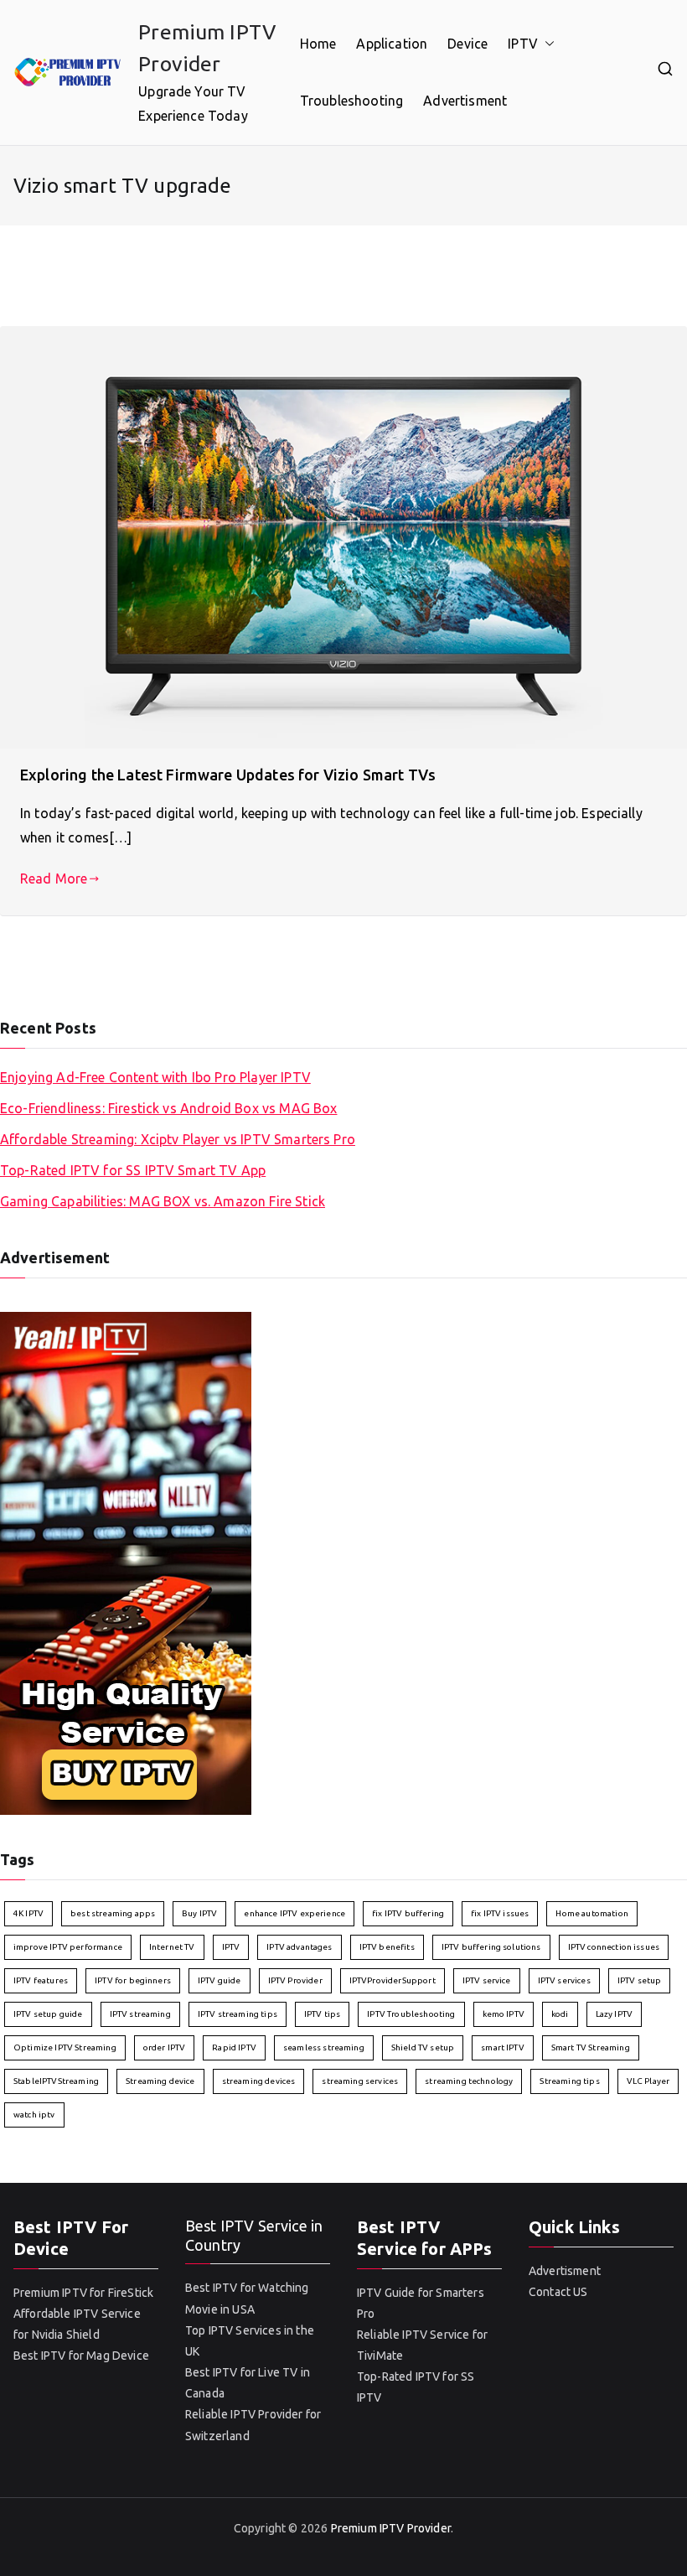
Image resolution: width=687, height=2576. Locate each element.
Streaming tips (569, 2081)
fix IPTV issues (500, 1913)
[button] (546, 44)
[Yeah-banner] (126, 1563)
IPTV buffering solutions (491, 1947)
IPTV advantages (299, 1947)
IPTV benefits (387, 1947)
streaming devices (259, 2081)
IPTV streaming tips (238, 2014)
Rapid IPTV (234, 2047)
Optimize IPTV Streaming (65, 2047)
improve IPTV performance (68, 1947)
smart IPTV (503, 2047)
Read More (54, 879)
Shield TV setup (423, 2047)
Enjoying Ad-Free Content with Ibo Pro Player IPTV (155, 1077)
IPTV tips (322, 2014)
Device (467, 44)
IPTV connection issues (614, 1947)
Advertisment (465, 101)
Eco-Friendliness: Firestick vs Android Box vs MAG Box (168, 1108)
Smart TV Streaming (591, 2047)
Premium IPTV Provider (391, 2528)
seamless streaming (324, 2047)
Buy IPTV (199, 1913)
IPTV (523, 44)
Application (392, 44)
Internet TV (172, 1947)
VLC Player (648, 2081)
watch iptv (34, 2115)
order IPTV (165, 2047)
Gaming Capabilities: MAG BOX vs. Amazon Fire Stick (163, 1201)
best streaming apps (113, 1913)
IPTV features (41, 1980)
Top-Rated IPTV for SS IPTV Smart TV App (133, 1170)
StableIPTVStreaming (56, 2081)
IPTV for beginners (133, 1980)
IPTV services (564, 1980)
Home (318, 44)
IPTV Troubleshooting (411, 2014)
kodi (560, 2014)
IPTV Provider (295, 1980)
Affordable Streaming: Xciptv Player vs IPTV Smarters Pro (178, 1139)
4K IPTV (28, 1913)
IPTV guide (220, 1980)
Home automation (591, 1913)
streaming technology (469, 2081)
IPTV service (487, 1980)
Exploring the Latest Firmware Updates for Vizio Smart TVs (228, 775)
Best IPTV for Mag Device (81, 2356)
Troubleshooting (351, 101)
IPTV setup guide (48, 2014)
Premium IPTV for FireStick (83, 2293)
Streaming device (160, 2081)
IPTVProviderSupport (393, 1980)
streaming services (360, 2081)
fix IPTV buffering (408, 1913)
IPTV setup (640, 1980)
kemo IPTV (504, 2014)
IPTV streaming (140, 2014)
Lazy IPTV (614, 2014)
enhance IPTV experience (294, 1913)
